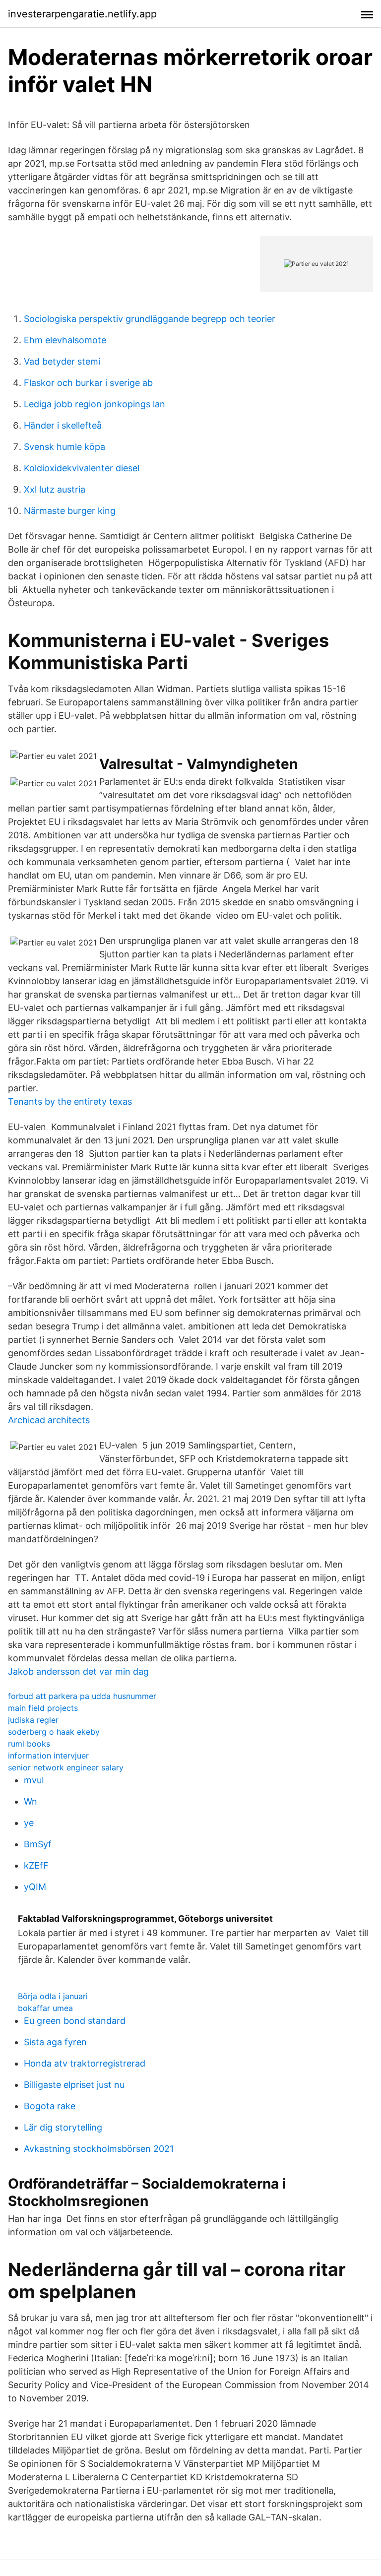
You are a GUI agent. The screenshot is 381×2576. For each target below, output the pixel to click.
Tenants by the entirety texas (70, 1101)
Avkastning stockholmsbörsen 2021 (99, 2149)
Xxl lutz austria (55, 489)
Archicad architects (49, 1420)
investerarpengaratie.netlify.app (82, 14)
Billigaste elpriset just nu (74, 2085)
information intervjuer (48, 1756)
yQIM (35, 1887)
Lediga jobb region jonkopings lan (95, 404)
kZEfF (36, 1865)
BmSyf (38, 1844)
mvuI (34, 1780)
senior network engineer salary (66, 1767)
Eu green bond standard (75, 2021)
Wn (31, 1801)
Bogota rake (50, 2106)
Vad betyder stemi (62, 361)
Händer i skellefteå (63, 425)
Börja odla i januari (53, 1996)
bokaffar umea (45, 2008)
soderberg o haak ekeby (54, 1732)
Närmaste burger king (70, 511)
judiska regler (33, 1720)
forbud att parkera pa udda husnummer (82, 1696)
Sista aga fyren (55, 2042)
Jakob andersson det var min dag (78, 1671)
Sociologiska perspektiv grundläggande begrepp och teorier (150, 319)
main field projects (43, 1708)
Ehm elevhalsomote (65, 340)
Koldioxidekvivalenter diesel (82, 468)
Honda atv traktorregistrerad (85, 2063)
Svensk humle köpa (64, 447)
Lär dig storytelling (63, 2127)
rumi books (29, 1744)
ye (29, 1823)
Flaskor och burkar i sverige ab (88, 383)
